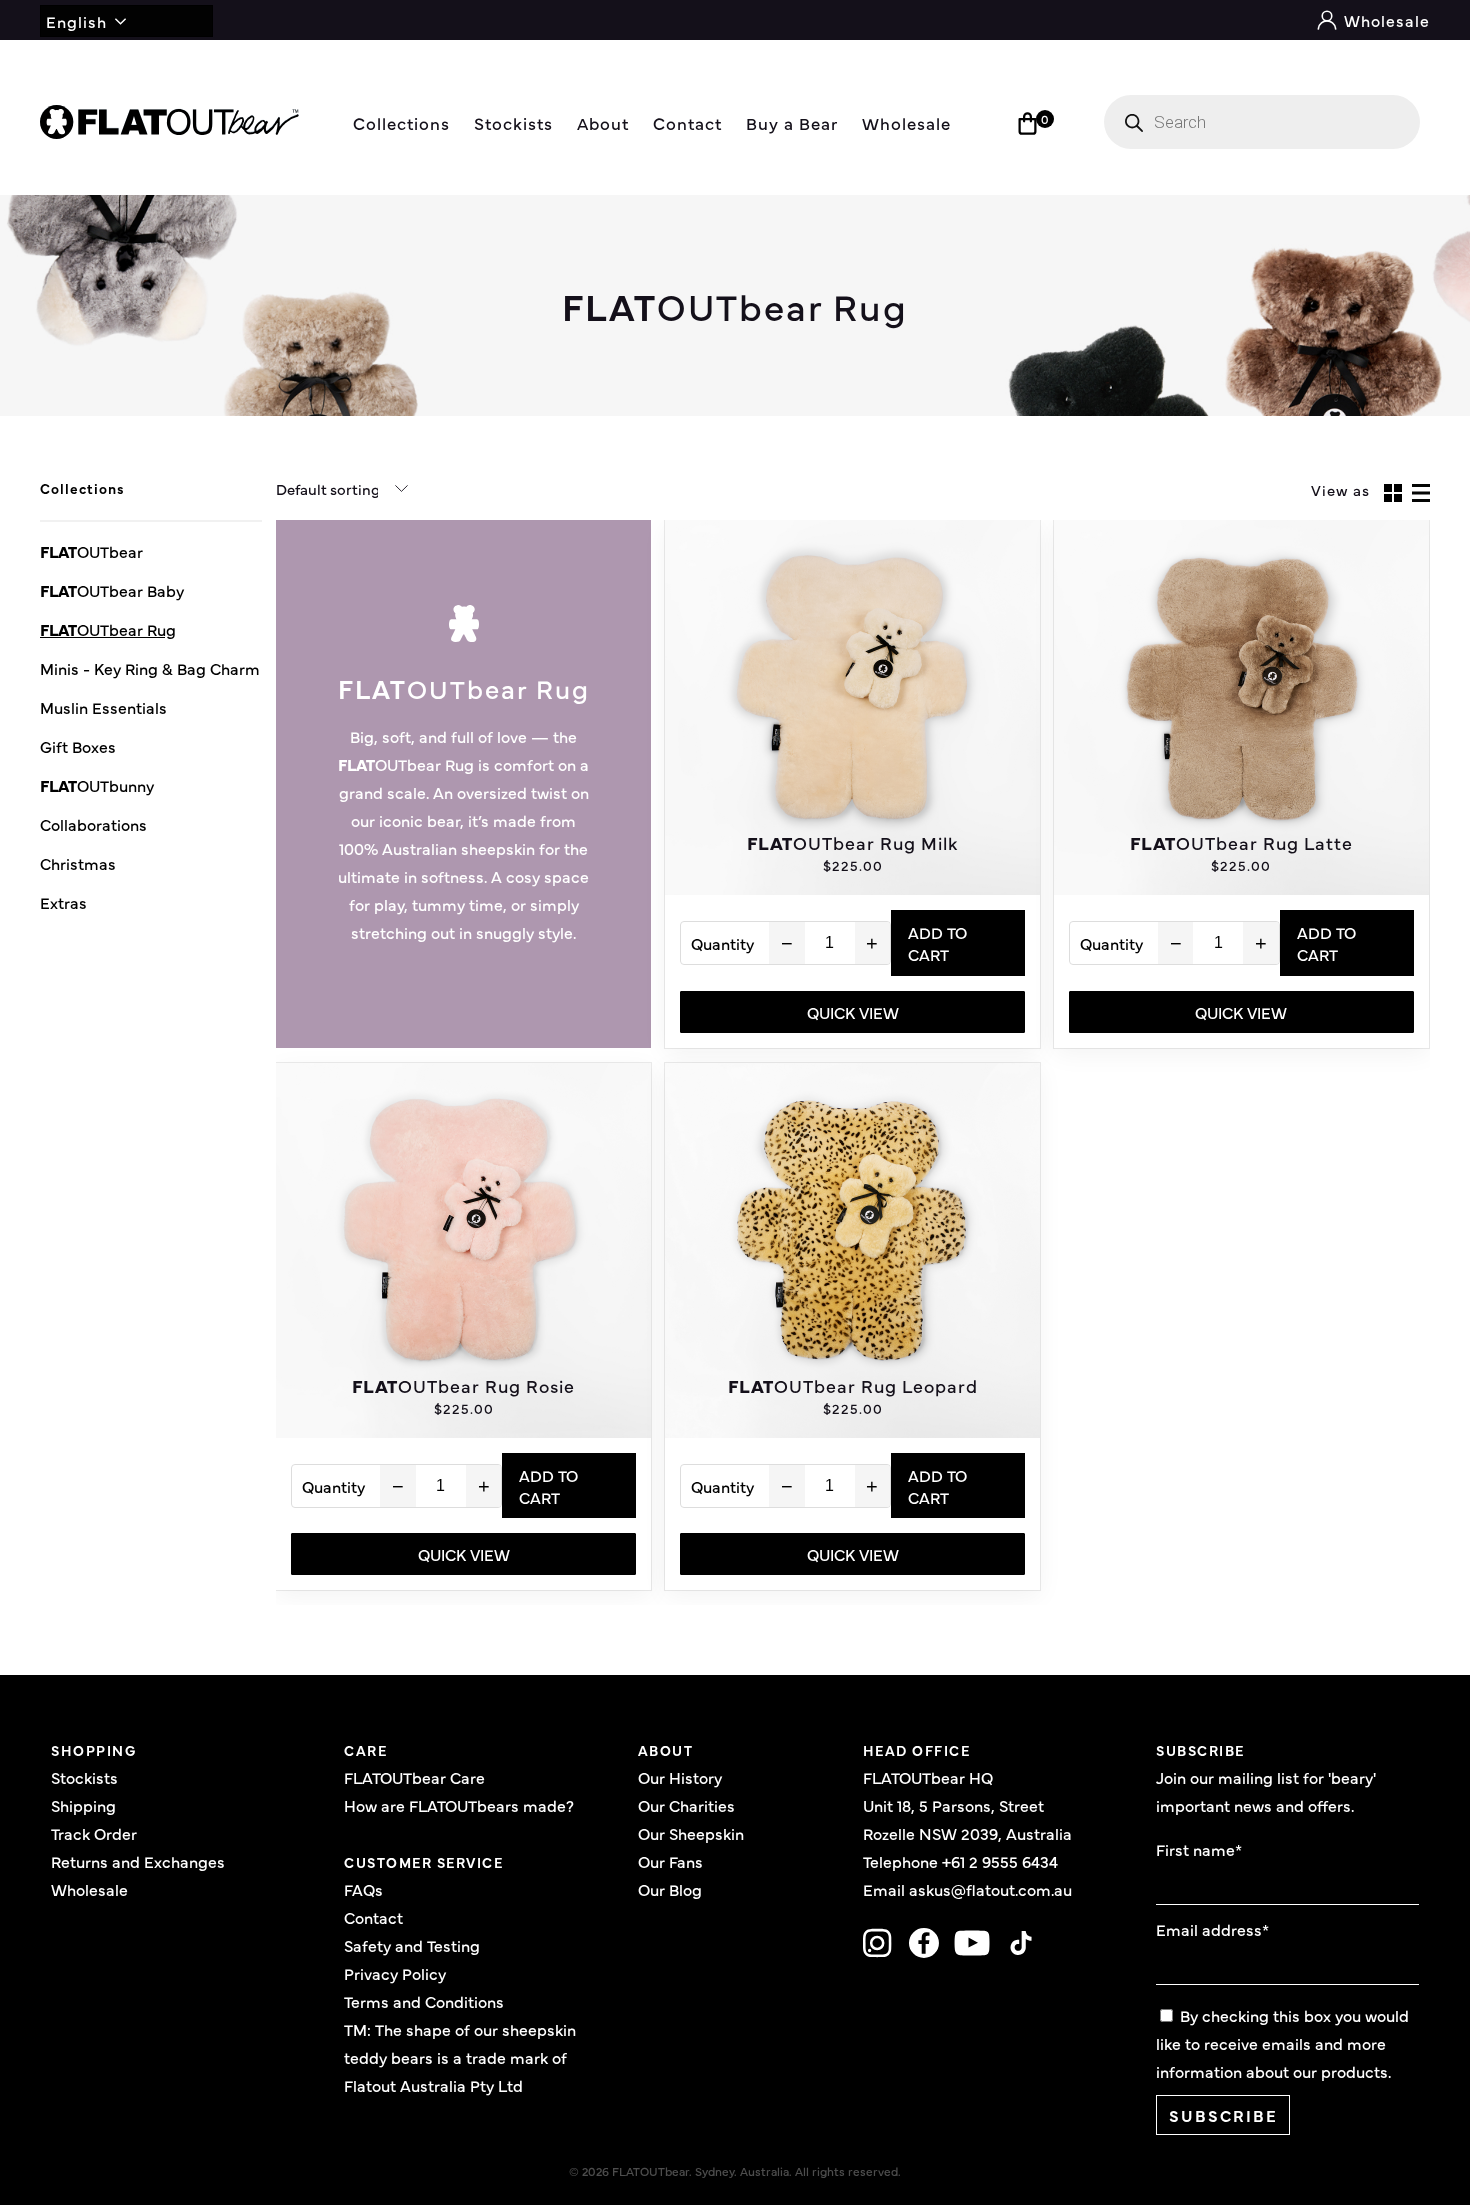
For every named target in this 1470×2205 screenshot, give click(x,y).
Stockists (513, 122)
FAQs (363, 1889)
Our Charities (686, 1805)
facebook (923, 1943)
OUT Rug (108, 629)
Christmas (78, 863)
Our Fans (670, 1861)
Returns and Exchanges (138, 1861)
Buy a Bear (792, 122)
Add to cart (937, 943)
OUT (91, 551)
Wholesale (1384, 20)
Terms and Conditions (424, 2001)
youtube (972, 1943)
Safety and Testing (412, 1945)
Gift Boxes (78, 746)
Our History (680, 1777)
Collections (401, 122)
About (603, 122)
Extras (63, 902)
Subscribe (1223, 2115)
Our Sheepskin (691, 1833)
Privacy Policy (395, 1973)
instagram (878, 1943)
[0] (1027, 123)
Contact (687, 122)
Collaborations (93, 824)
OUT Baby (112, 590)
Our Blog (670, 1889)
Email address (1212, 1929)
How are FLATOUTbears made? (459, 1805)
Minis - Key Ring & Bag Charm (150, 668)
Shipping (83, 1805)
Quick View (853, 1012)
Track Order (94, 1833)
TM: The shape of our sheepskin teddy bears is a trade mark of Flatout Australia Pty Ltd (460, 2057)
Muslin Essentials (103, 707)
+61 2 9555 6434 (1000, 1861)
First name (1199, 1849)
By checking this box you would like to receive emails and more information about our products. (1282, 2043)
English (76, 21)
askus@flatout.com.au (990, 1889)
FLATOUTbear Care (414, 1777)
